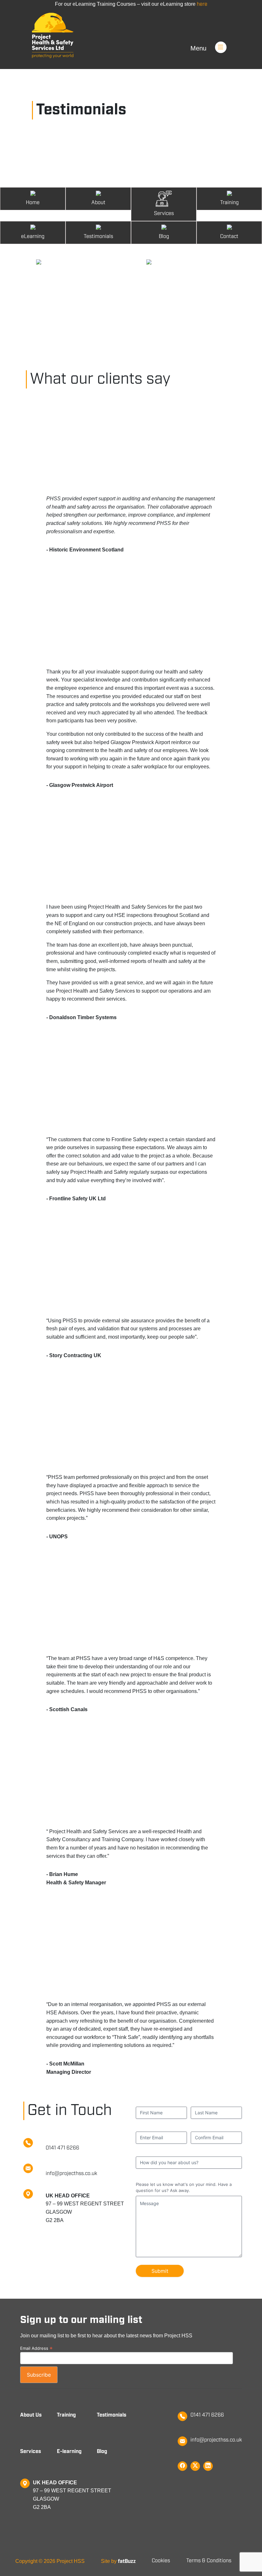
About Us (31, 2415)
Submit (160, 2271)
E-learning (69, 2452)
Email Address (36, 2348)
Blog (102, 2452)
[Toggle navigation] (229, 38)
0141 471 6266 (207, 2415)
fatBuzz (127, 2561)
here (202, 4)
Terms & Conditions (209, 2561)
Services (31, 2452)
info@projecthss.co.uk (216, 2440)
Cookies (161, 2561)
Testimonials (112, 2415)
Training (66, 2415)
